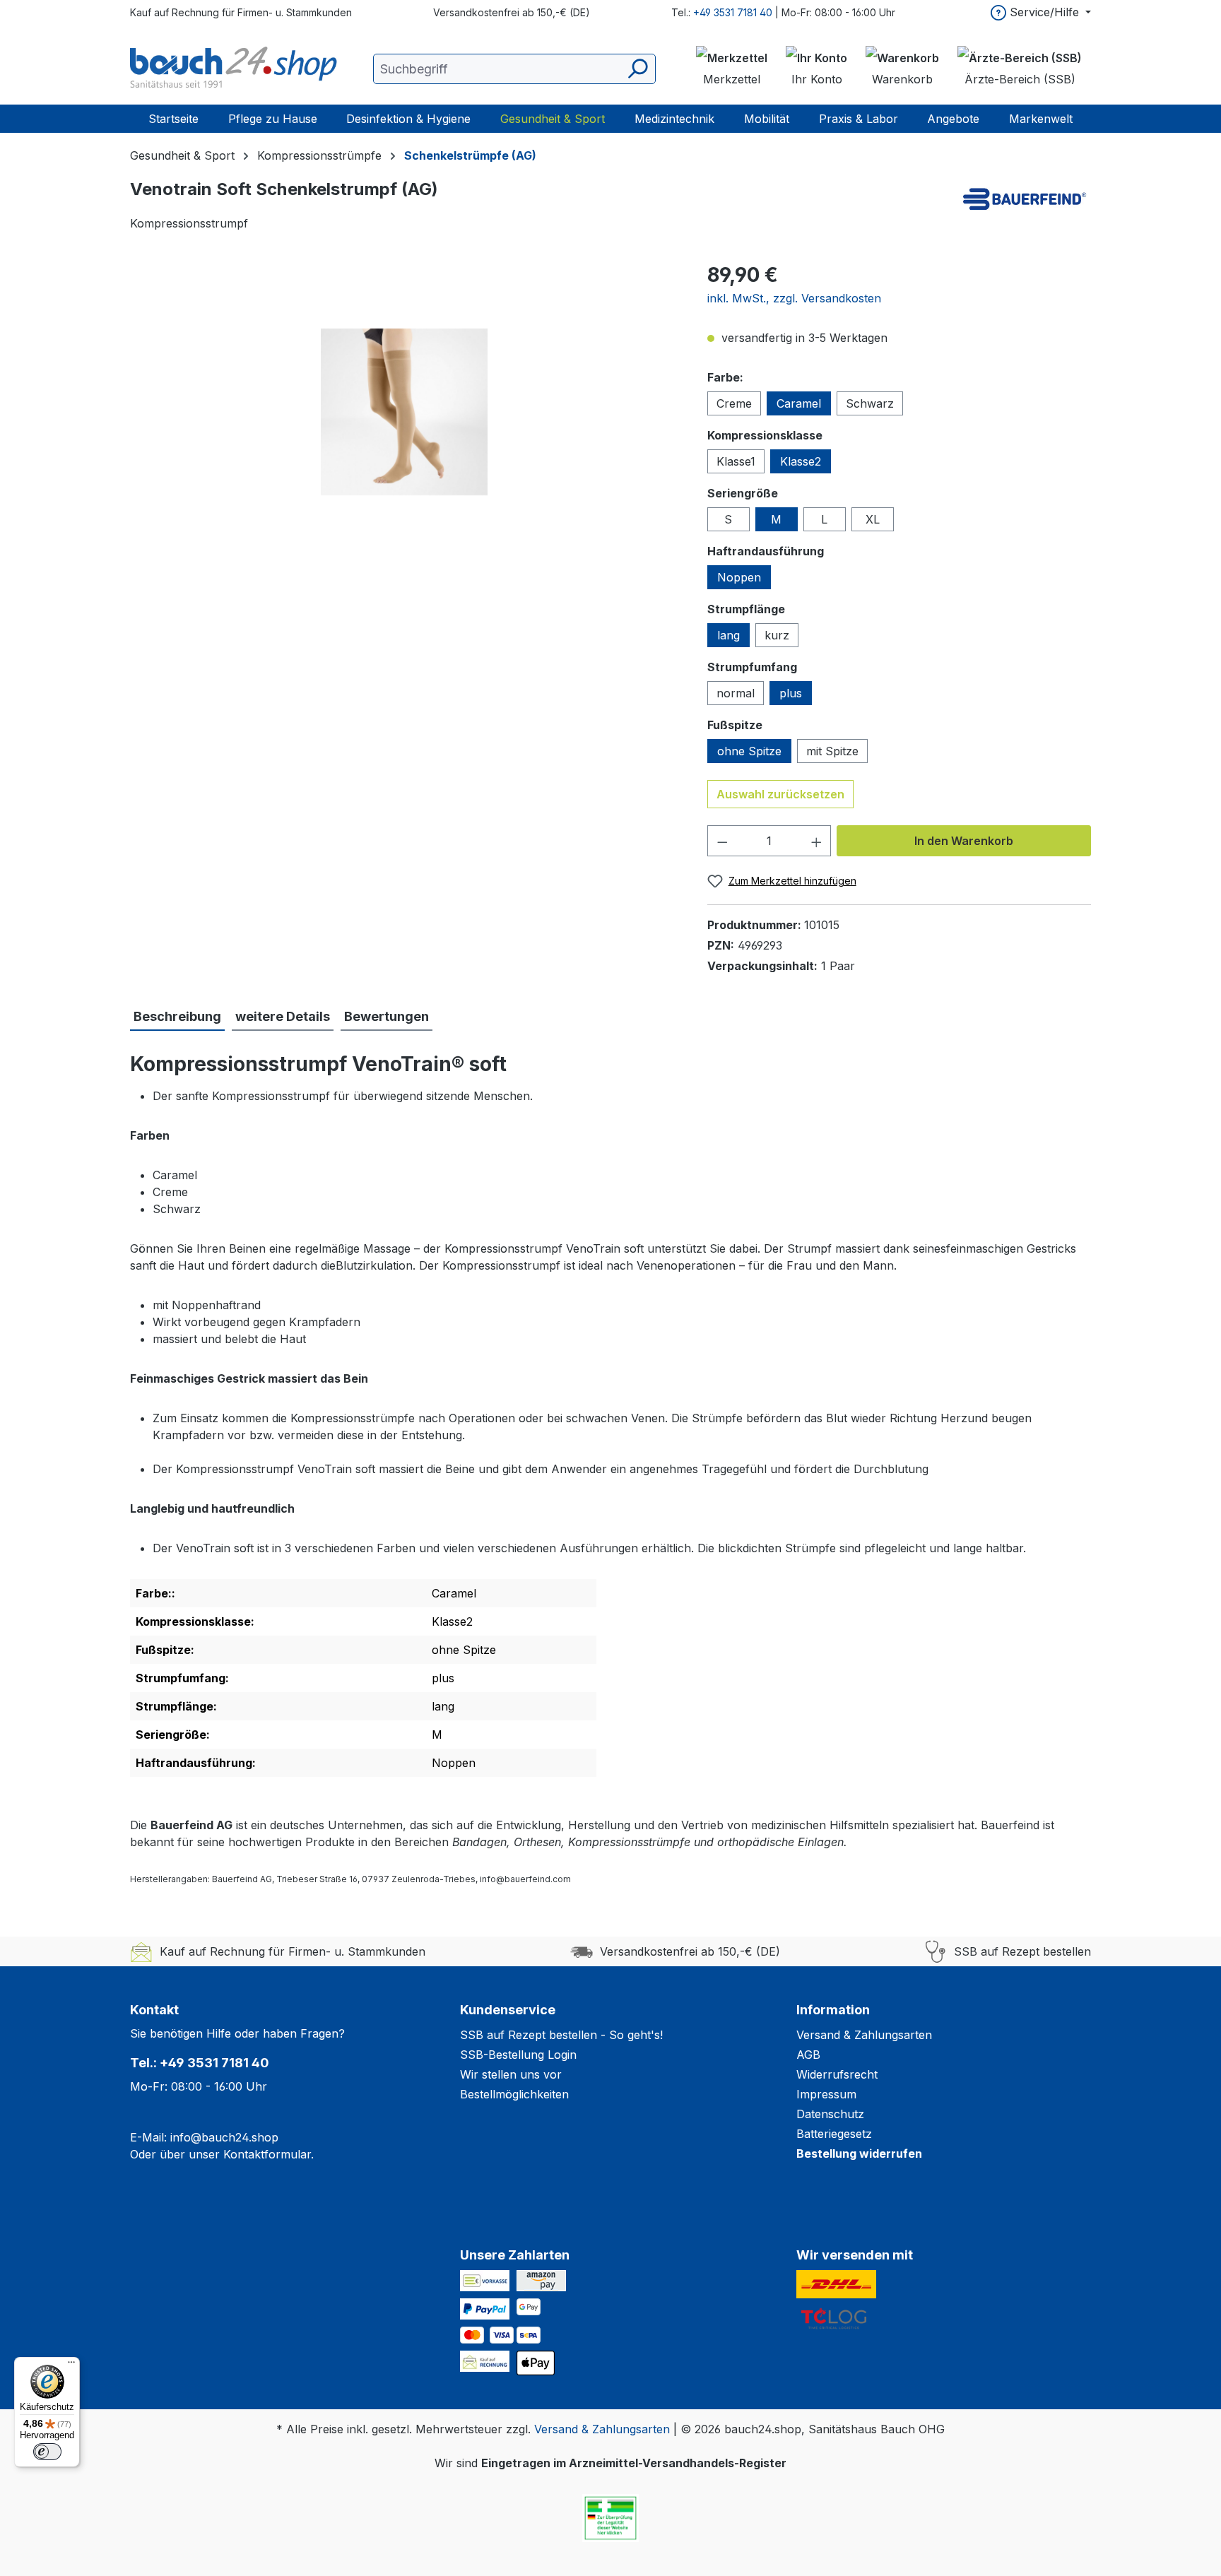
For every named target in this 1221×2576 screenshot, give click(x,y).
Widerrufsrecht (837, 2074)
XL (873, 519)
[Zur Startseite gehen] (236, 69)
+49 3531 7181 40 (733, 12)
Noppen (739, 577)
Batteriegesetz (834, 2134)
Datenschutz (830, 2114)
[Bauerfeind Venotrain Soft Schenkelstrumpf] (404, 412)
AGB (808, 2055)
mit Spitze (832, 751)
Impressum (826, 2094)
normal (736, 693)
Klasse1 (736, 461)
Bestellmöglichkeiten (514, 2094)
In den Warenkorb (964, 841)
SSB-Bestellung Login (518, 2055)
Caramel (799, 403)
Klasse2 (801, 461)
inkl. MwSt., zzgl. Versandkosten (794, 298)
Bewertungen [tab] (387, 1016)
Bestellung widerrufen (859, 2153)
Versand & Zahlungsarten (864, 2035)
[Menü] (71, 2365)
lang (729, 635)
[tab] (177, 1017)
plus (791, 693)
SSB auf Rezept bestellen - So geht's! (561, 2035)
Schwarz (870, 403)
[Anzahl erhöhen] (817, 841)
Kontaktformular (267, 2154)
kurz (777, 635)
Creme (734, 403)
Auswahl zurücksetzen (780, 794)
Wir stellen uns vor (511, 2074)
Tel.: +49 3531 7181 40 (200, 2063)
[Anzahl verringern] (722, 841)
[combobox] (514, 69)
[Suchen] (637, 69)
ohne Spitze (749, 751)
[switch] (47, 2452)
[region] (405, 412)
